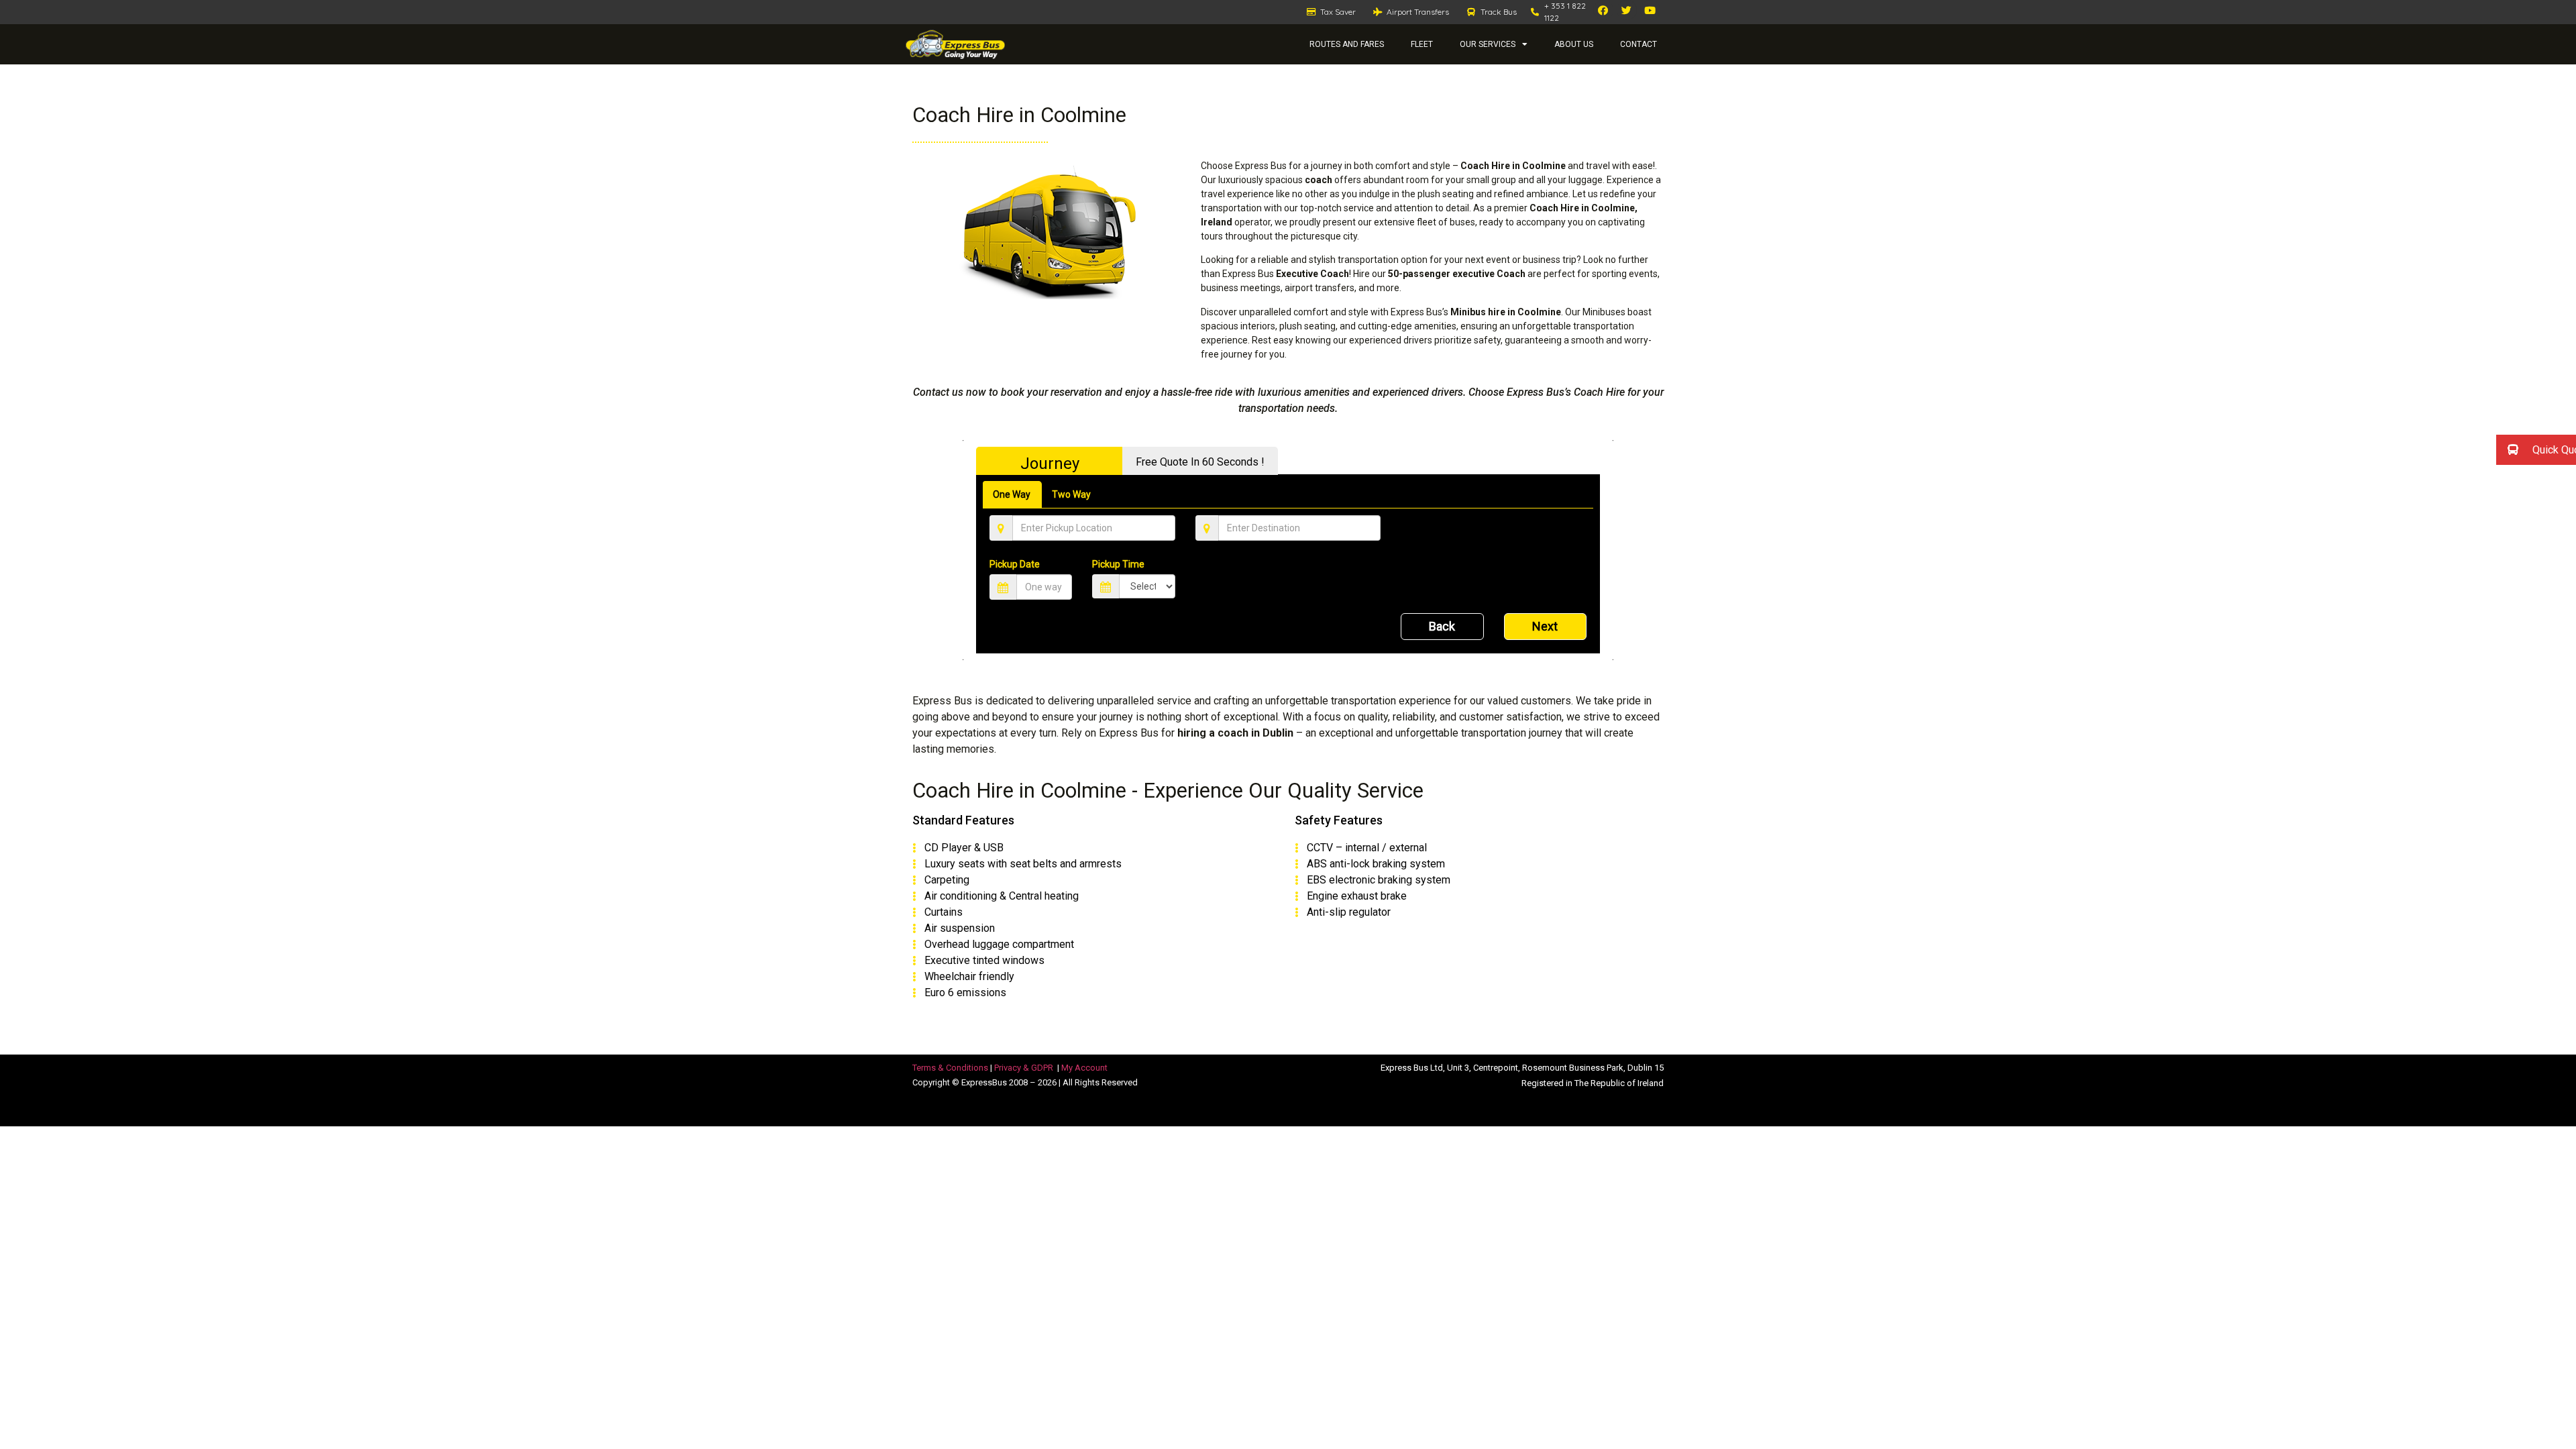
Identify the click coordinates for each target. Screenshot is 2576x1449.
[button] (2536, 450)
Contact (1639, 44)
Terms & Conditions (950, 1068)
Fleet (1422, 44)
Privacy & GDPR (1024, 1068)
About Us (1574, 44)
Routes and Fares (1347, 44)
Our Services (1488, 44)
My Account (1084, 1068)
